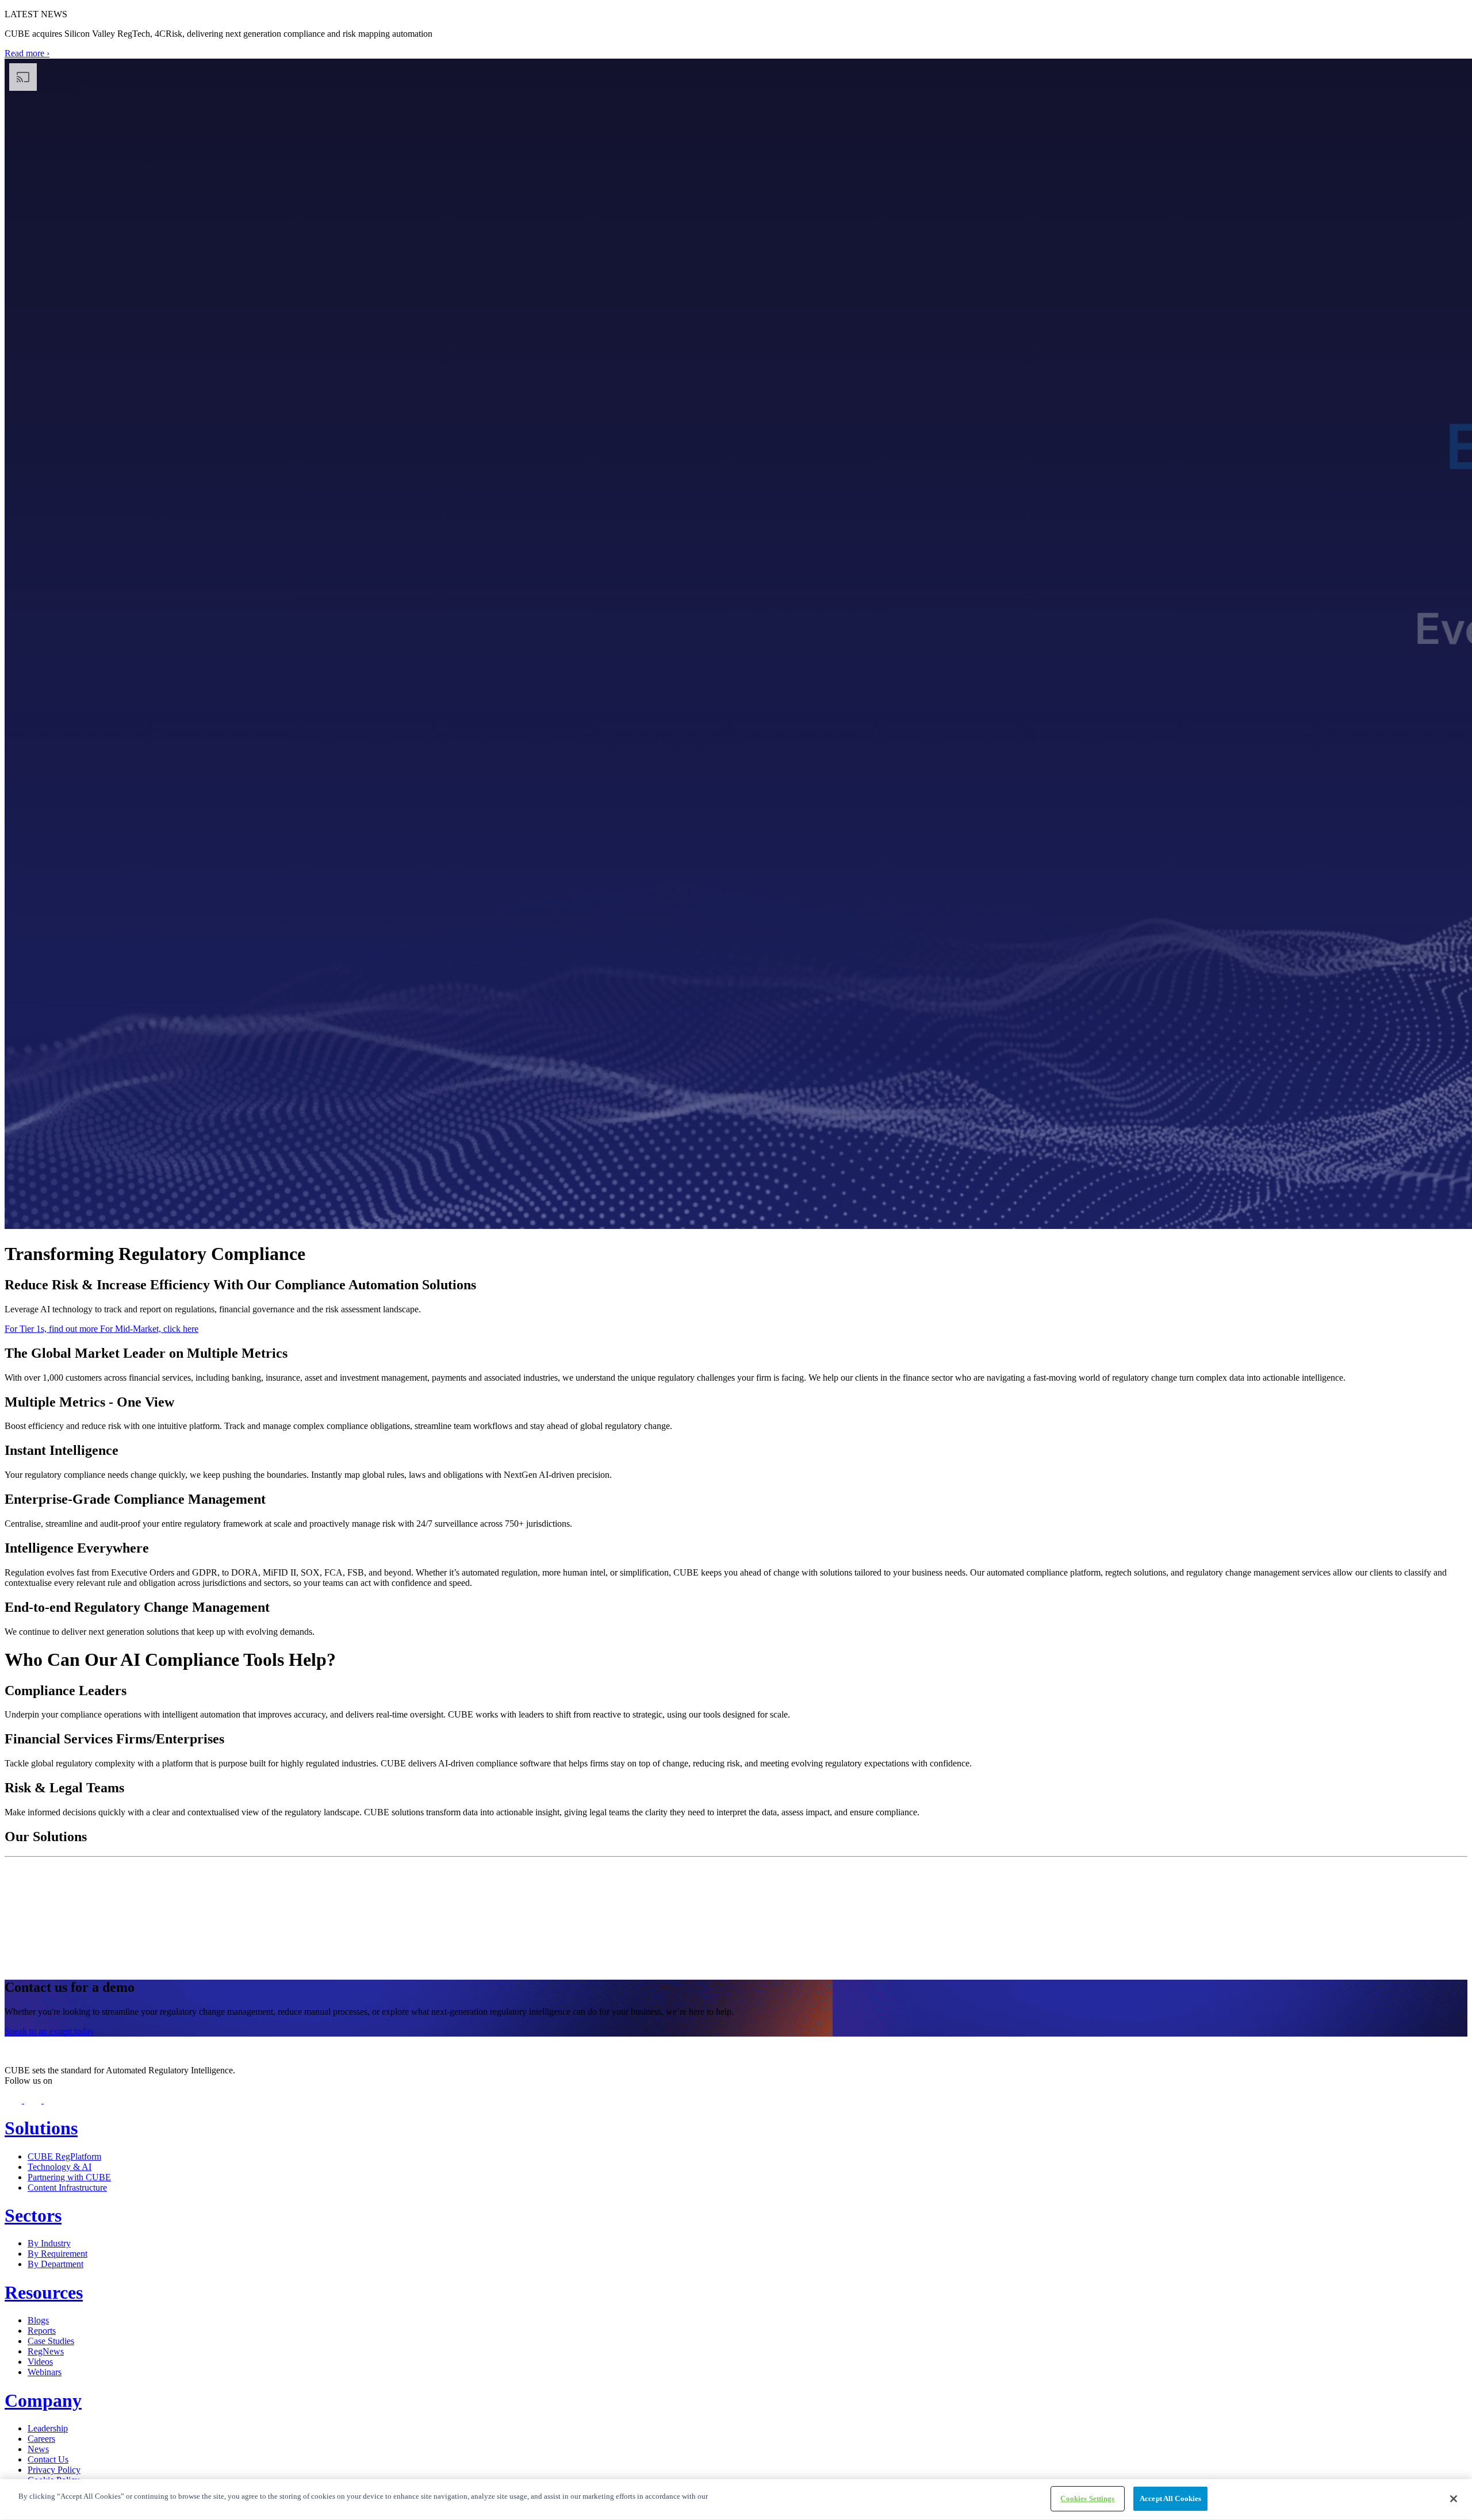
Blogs (38, 2320)
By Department (55, 2264)
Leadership (48, 2428)
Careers (41, 2439)
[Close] (1454, 2499)
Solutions (41, 2128)
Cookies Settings (1087, 2498)
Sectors (33, 2215)
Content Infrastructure (67, 2187)
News (38, 2449)
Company (43, 2400)
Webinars (45, 2372)
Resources (44, 2292)
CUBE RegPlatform (64, 2156)
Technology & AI (60, 2167)
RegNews (46, 2351)
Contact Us (48, 2459)
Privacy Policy (54, 2470)
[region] (736, 2500)
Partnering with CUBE (69, 2177)
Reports (42, 2331)
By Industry (49, 2243)
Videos (40, 2362)
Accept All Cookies (1170, 2498)
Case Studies (51, 2341)
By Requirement (57, 2254)
